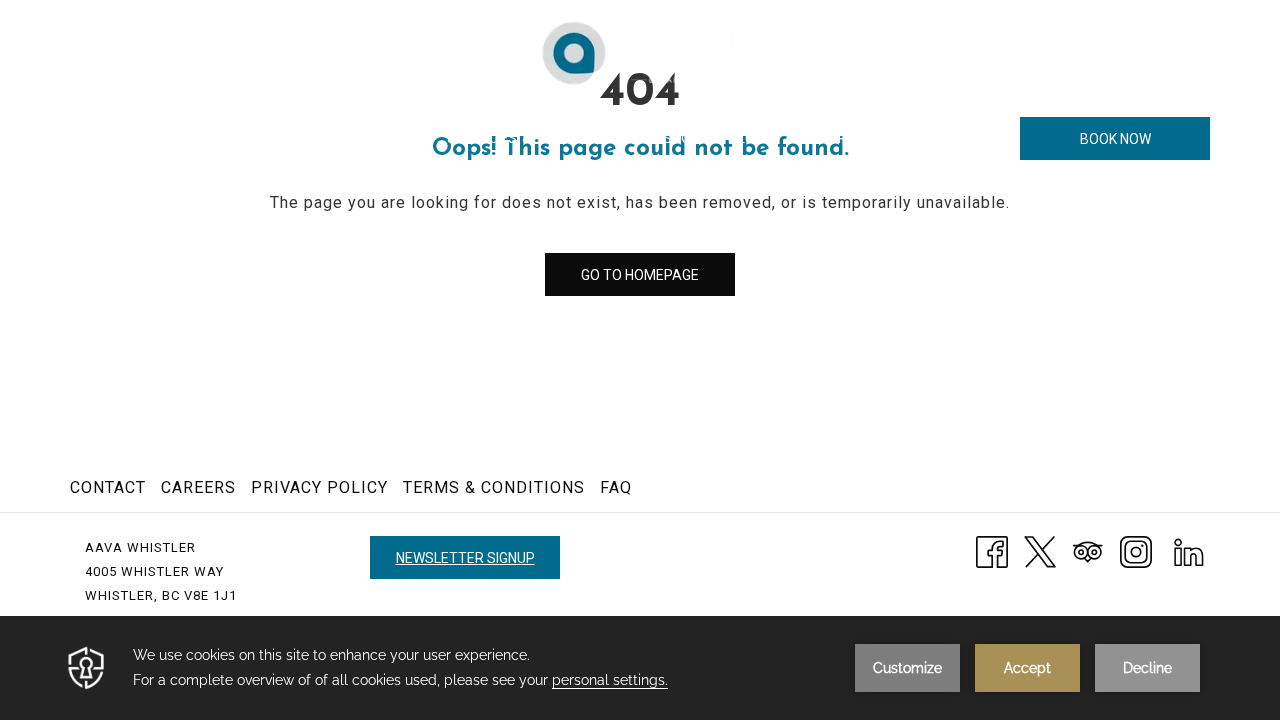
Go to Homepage (640, 275)
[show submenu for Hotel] (241, 138)
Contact (108, 487)
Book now (1115, 139)
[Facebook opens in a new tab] (992, 550)
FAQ (616, 487)
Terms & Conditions (494, 487)
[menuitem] (195, 138)
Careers (198, 487)
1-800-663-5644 (1158, 51)
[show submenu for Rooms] (340, 138)
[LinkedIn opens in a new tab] (1189, 550)
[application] (640, 668)
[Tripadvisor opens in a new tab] (1088, 550)
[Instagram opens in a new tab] (1136, 550)
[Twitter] (1040, 550)
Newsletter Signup (465, 558)
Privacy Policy (319, 487)
